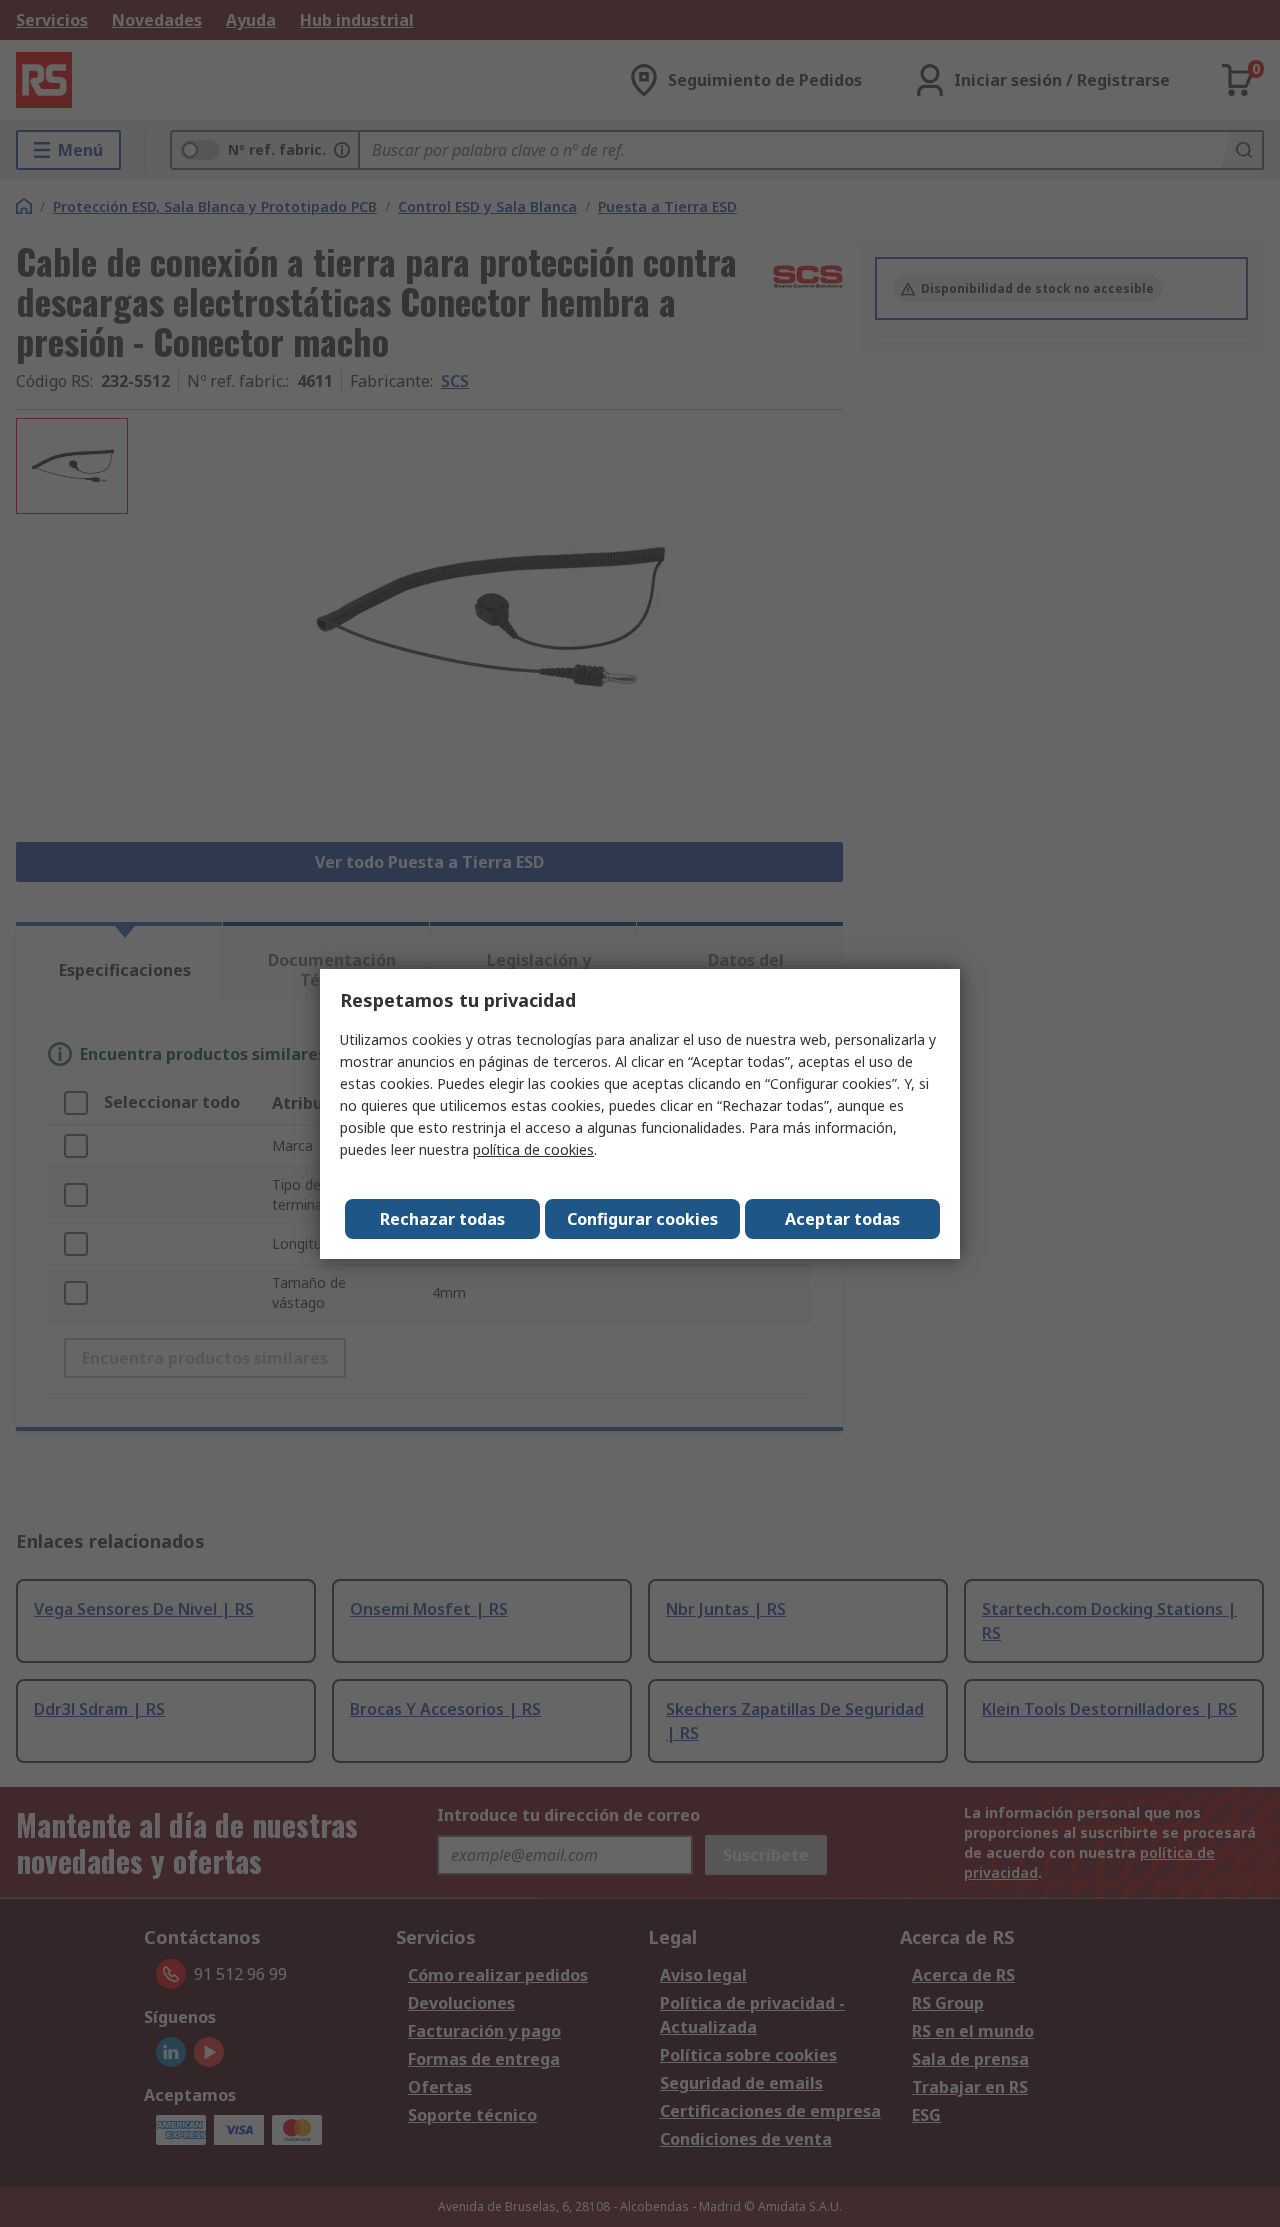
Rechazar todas (442, 1219)
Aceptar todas (842, 1219)
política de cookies (533, 1149)
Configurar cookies (642, 1219)
